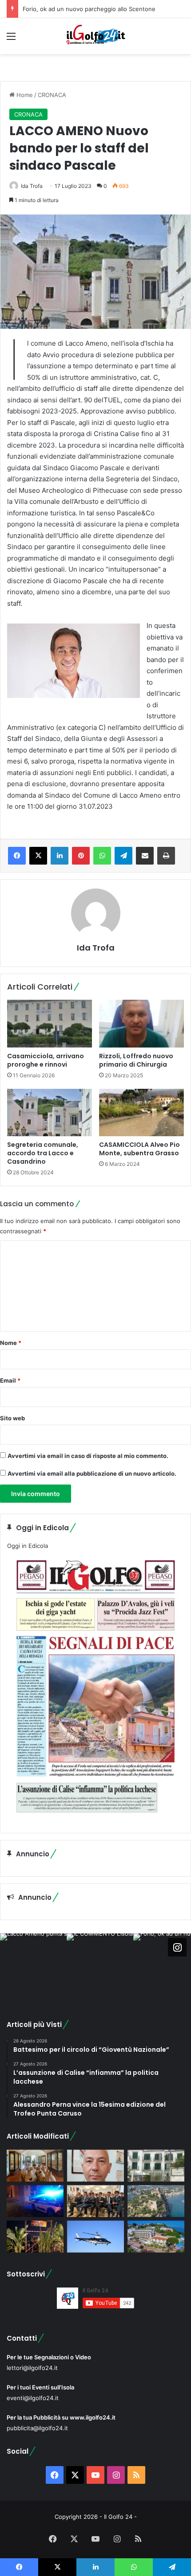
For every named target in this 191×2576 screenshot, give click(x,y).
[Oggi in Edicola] (95, 1819)
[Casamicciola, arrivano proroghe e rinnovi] (50, 1024)
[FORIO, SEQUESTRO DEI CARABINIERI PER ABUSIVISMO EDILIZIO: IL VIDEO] (156, 2201)
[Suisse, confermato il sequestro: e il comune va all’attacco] (156, 2237)
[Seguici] (177, 1947)
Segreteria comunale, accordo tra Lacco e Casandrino (43, 1153)
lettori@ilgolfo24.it (32, 2368)
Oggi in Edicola (28, 1546)
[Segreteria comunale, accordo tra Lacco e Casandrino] (50, 1113)
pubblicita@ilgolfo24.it (37, 2428)
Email (10, 1380)
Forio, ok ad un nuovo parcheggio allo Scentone (89, 9)
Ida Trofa (32, 186)
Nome (11, 1343)
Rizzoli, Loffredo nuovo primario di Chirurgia (136, 1060)
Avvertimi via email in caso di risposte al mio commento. (88, 1456)
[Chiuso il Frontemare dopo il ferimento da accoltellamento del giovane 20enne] (35, 2237)
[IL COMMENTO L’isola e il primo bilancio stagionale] (95, 2166)
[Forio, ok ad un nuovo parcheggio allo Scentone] (156, 2166)
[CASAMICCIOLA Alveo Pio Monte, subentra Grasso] (141, 1113)
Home (24, 95)
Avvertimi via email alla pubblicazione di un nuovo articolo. (92, 1473)
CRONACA (52, 95)
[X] (38, 856)
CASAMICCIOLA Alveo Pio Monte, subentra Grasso (139, 1149)
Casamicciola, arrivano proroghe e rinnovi (46, 1060)
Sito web (12, 1418)
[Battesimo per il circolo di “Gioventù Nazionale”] (95, 2201)
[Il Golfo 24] (95, 36)
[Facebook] (17, 856)
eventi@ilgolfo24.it (33, 2398)
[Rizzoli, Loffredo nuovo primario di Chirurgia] (141, 1024)
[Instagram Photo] (33, 1967)
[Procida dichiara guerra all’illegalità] (35, 2201)
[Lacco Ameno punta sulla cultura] (35, 2166)
